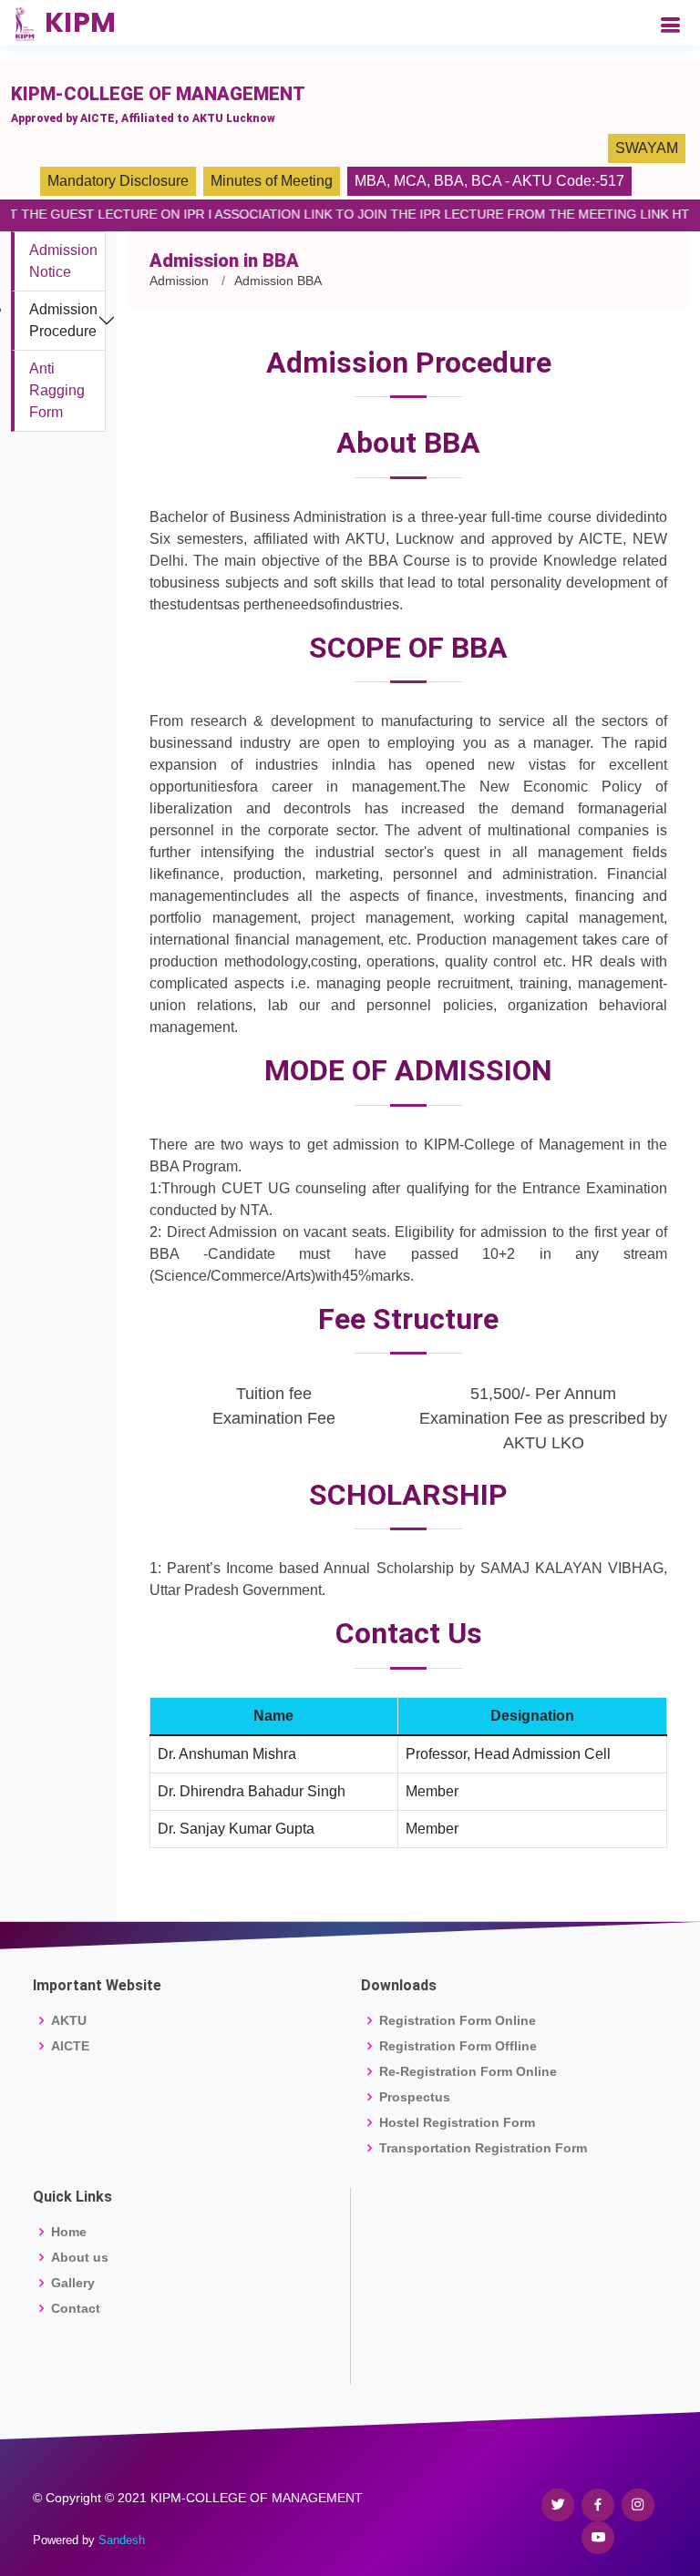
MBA (371, 181)
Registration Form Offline (458, 2046)
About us (80, 2257)
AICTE (70, 2046)
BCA (486, 181)
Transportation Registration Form (483, 2148)
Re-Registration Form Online (468, 2071)
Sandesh (122, 2540)
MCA (410, 181)
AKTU (69, 2020)
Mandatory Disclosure (118, 181)
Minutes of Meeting (272, 181)
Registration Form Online (458, 2020)
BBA (449, 181)
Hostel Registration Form (457, 2122)
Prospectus (415, 2097)
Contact (76, 2308)
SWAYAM (647, 148)
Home (69, 2232)
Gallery (73, 2283)
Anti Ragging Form (57, 390)
